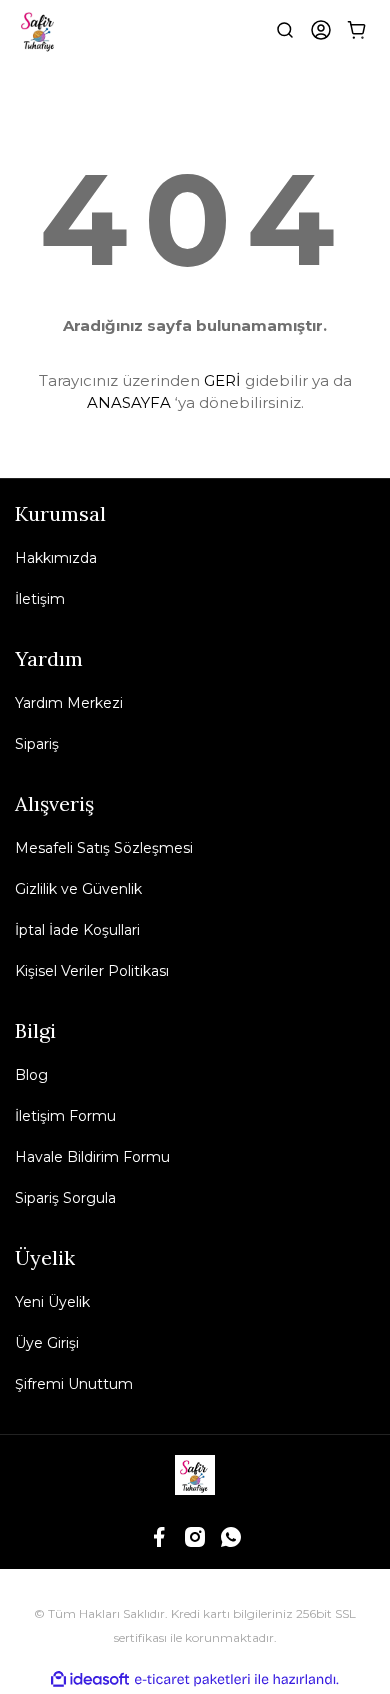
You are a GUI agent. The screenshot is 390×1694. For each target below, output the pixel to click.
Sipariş (37, 744)
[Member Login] (321, 30)
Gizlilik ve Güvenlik (78, 889)
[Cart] (357, 30)
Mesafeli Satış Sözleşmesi (104, 848)
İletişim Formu (65, 1116)
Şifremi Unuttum (74, 1384)
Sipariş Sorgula (65, 1198)
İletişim (40, 599)
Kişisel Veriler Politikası (92, 971)
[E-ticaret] (192, 1679)
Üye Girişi (47, 1343)
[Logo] (39, 30)
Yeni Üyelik (52, 1302)
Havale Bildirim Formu (92, 1157)
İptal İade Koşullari (77, 930)
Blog (31, 1075)
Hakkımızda (56, 558)
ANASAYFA (129, 402)
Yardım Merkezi (69, 703)
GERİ (222, 380)
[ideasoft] (90, 1679)
